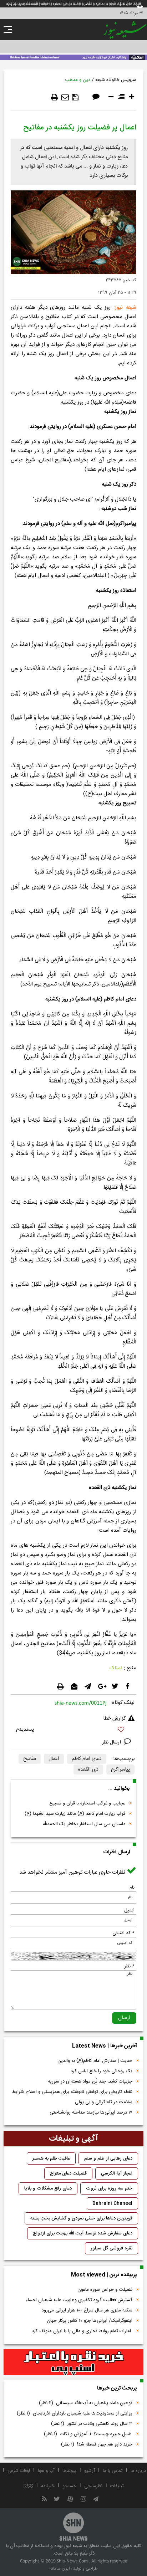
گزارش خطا (115, 1719)
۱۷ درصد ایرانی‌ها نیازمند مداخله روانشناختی (91, 2112)
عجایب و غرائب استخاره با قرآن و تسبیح (87, 1803)
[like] (73, 1730)
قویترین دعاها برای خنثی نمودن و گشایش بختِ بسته (81, 2218)
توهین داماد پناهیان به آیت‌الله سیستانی (86, 2403)
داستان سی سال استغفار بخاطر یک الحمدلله (84, 1824)
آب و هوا (46, 2471)
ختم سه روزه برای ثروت (109, 2188)
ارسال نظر (112, 1742)
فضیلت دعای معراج (68, 2173)
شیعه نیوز (126, 308)
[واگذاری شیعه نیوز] (73, 57)
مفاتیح (30, 1759)
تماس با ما (113, 2471)
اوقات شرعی (19, 2471)
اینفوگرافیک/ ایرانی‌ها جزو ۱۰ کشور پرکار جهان (90, 2321)
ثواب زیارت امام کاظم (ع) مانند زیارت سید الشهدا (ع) (75, 1814)
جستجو (69, 2486)
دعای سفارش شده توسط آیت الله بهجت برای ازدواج (83, 2233)
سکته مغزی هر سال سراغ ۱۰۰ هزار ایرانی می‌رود (87, 2310)
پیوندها (69, 2471)
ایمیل (129, 1910)
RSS (28, 2486)
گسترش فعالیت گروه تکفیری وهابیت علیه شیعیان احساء (79, 2300)
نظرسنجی (93, 2486)
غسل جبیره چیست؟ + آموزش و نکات (88, 2434)
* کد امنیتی (123, 1933)
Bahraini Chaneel (112, 2203)
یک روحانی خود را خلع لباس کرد (102, 2071)
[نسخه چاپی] (55, 97)
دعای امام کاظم (87, 1759)
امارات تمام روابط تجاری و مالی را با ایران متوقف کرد (82, 2331)
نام (132, 1888)
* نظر (129, 1966)
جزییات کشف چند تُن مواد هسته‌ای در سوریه (90, 2081)
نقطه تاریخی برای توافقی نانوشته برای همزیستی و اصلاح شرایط (72, 2092)
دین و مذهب (78, 80)
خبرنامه (48, 2486)
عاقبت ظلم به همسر (51, 2158)
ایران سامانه (60, 2569)
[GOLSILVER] (73, 2362)
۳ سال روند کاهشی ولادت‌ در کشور (92, 2424)
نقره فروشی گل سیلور (111, 2248)
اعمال (54, 1759)
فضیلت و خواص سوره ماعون (105, 2290)
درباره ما (138, 2471)
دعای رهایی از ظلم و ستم (108, 2158)
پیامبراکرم (120, 1770)
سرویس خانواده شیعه (116, 80)
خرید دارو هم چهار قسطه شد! (97, 2444)
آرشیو (90, 2471)
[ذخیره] (75, 97)
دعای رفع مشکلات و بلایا (48, 2188)
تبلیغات (117, 2486)
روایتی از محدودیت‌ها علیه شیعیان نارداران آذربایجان (75, 2413)
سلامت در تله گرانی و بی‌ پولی (104, 2102)
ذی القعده (88, 1770)
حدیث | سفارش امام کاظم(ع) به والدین (95, 2061)
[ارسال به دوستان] (65, 97)
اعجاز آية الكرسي (117, 2173)
